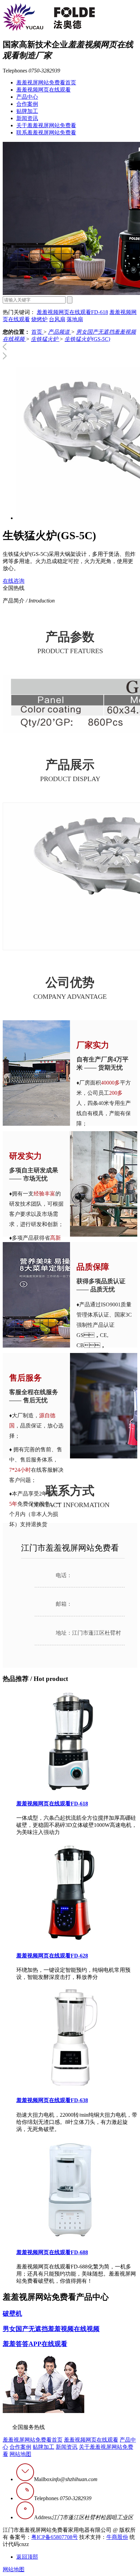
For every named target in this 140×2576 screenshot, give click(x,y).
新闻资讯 (27, 118)
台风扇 (57, 319)
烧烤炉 (39, 319)
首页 (37, 332)
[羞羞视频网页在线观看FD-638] (71, 2087)
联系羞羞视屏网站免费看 (46, 133)
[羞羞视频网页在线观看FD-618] (71, 1790)
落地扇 (75, 319)
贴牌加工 (27, 111)
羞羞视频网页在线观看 (43, 90)
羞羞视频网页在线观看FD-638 (52, 2100)
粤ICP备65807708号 (55, 2537)
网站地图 (20, 2454)
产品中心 (27, 97)
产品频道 (59, 332)
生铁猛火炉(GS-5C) (87, 339)
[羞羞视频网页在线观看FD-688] (71, 2239)
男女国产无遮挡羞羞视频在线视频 (51, 2329)
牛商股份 (117, 2537)
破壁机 (12, 2314)
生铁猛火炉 (45, 339)
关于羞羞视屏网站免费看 (46, 125)
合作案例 (27, 104)
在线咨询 (14, 581)
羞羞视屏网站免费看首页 (46, 82)
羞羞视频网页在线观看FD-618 (72, 312)
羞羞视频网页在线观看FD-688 (52, 2252)
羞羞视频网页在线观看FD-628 (52, 1956)
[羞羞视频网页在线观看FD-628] (71, 1942)
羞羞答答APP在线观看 (35, 2344)
